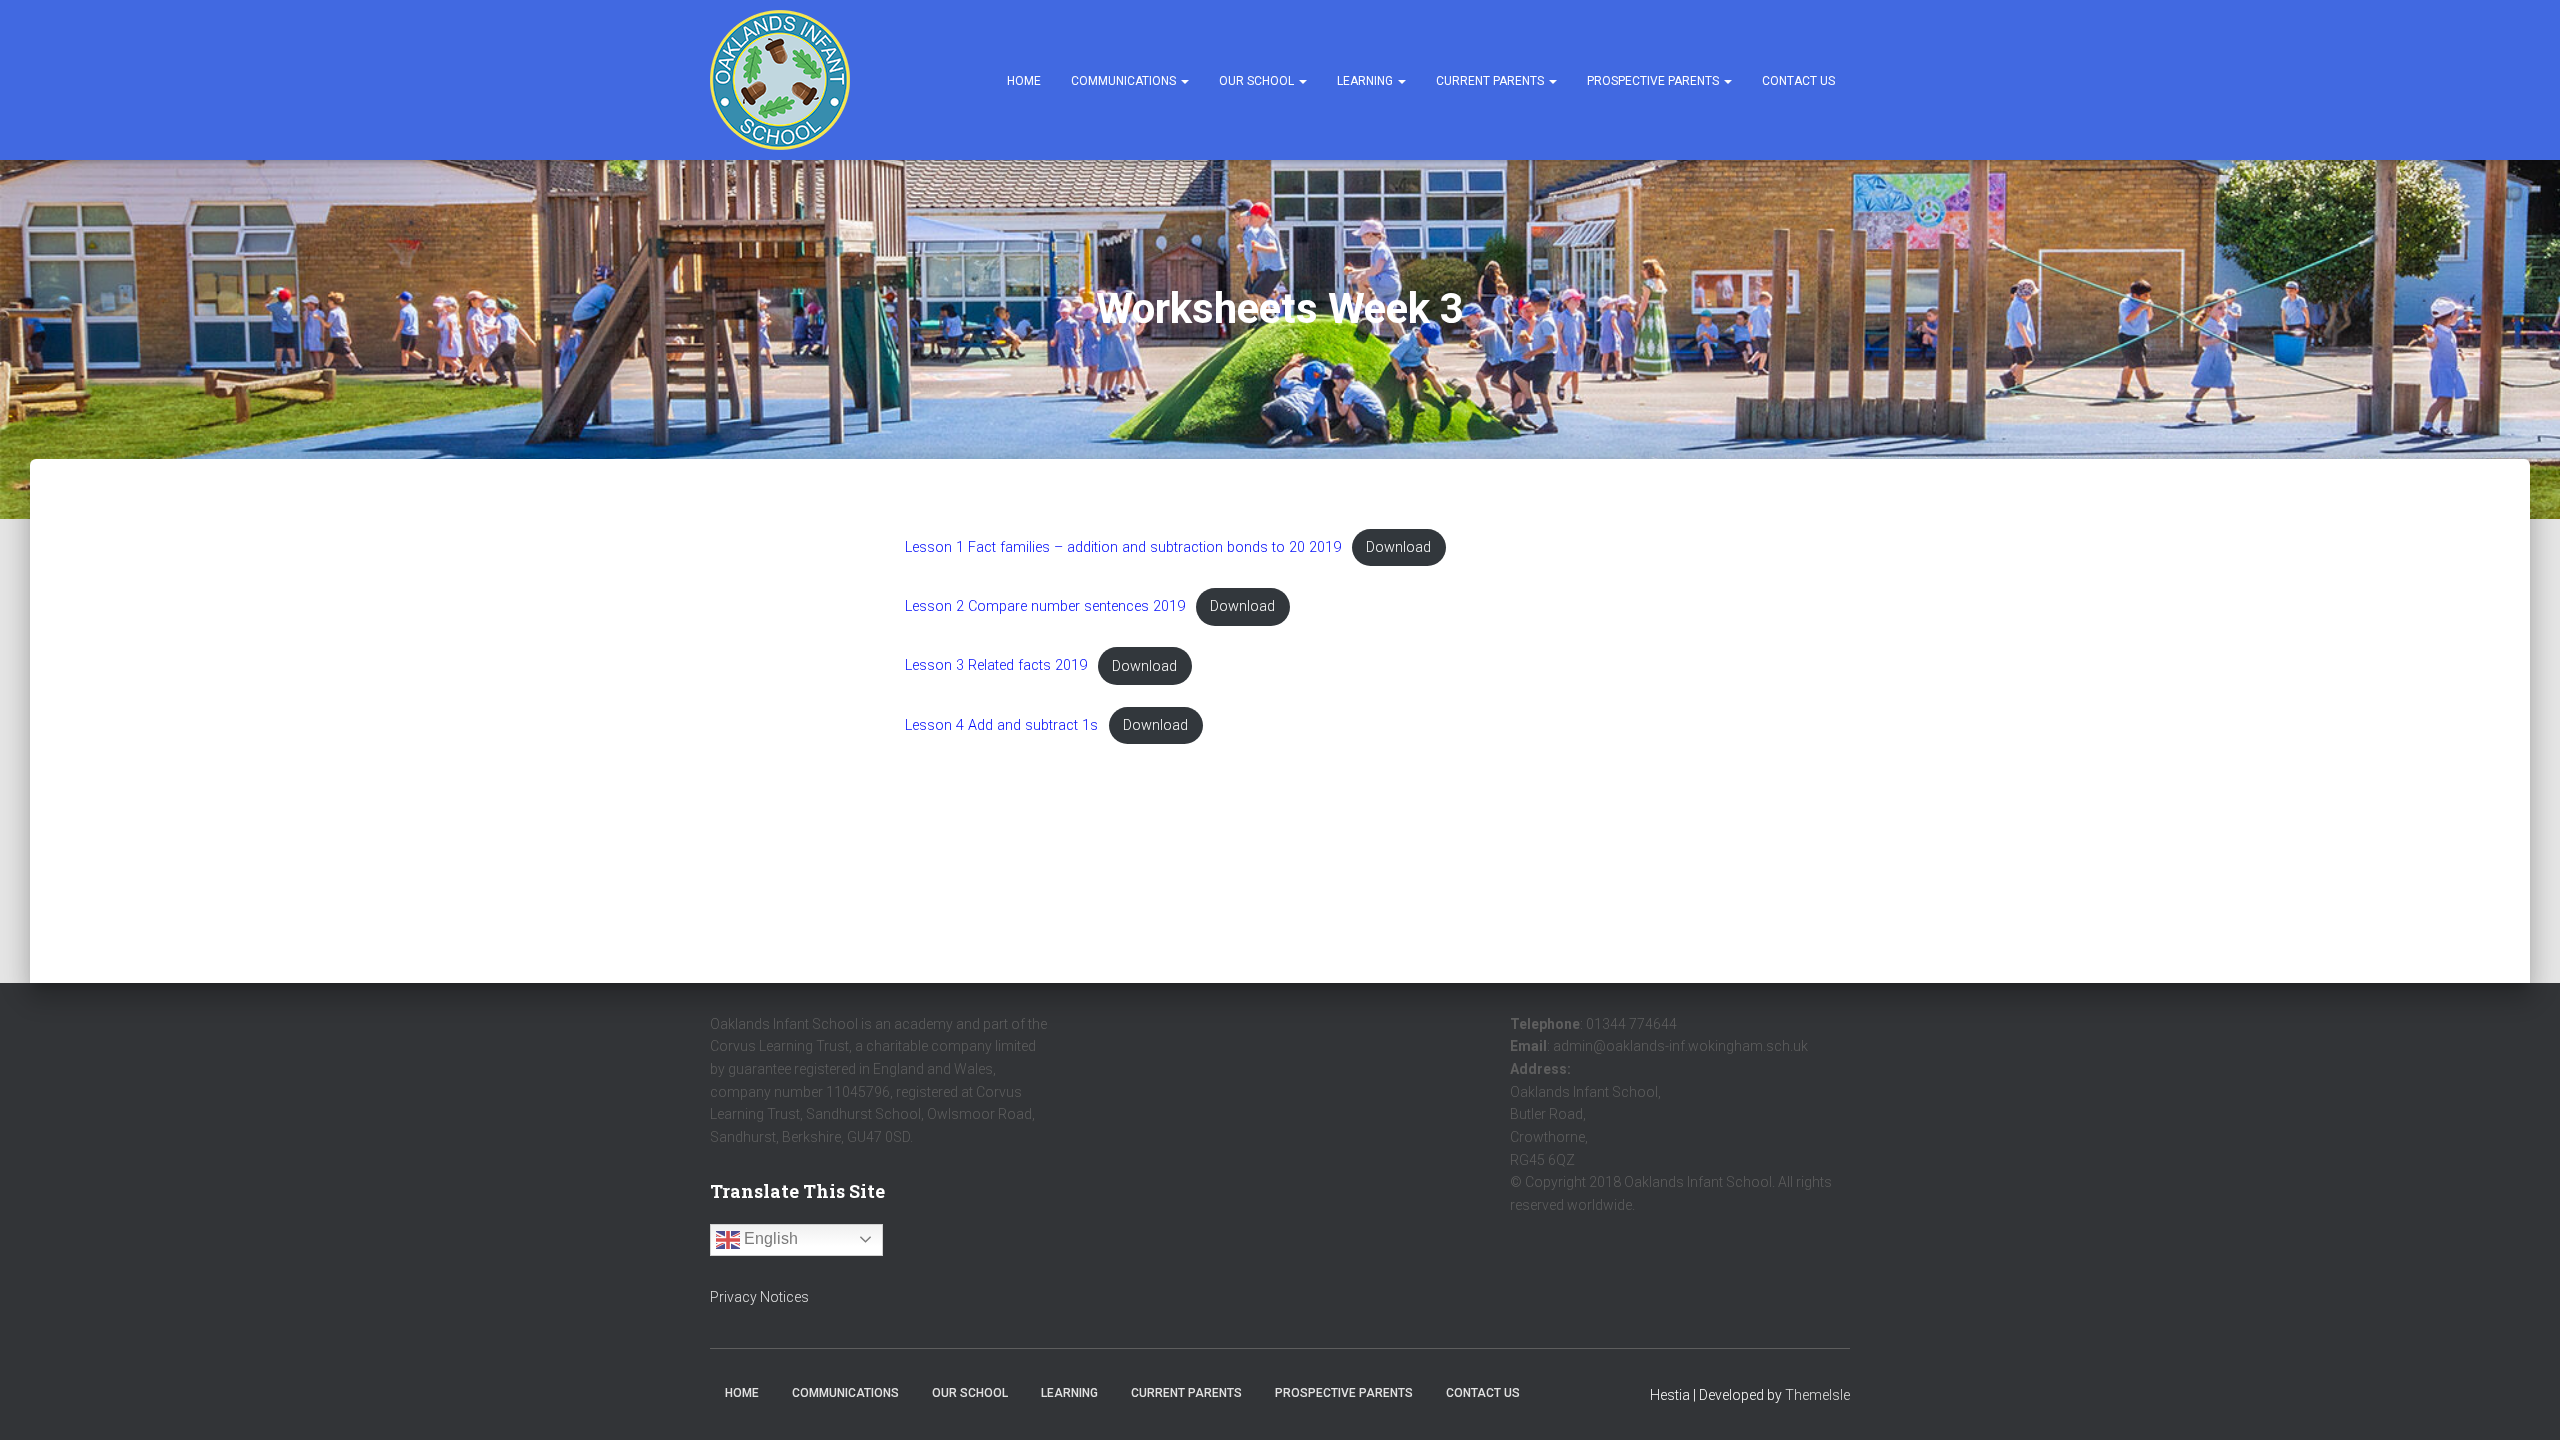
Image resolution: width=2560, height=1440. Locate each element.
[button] (1184, 81)
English (769, 1238)
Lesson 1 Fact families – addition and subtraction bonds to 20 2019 (1123, 547)
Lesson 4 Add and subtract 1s (1001, 725)
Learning (1366, 81)
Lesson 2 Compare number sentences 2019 (1045, 606)
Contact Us (1798, 81)
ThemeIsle (1817, 1395)
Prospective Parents (1654, 81)
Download (1398, 547)
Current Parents (1491, 81)
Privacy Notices (759, 1297)
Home (1024, 81)
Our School (1258, 81)
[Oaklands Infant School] (780, 80)
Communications (1125, 81)
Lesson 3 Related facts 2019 (996, 666)
